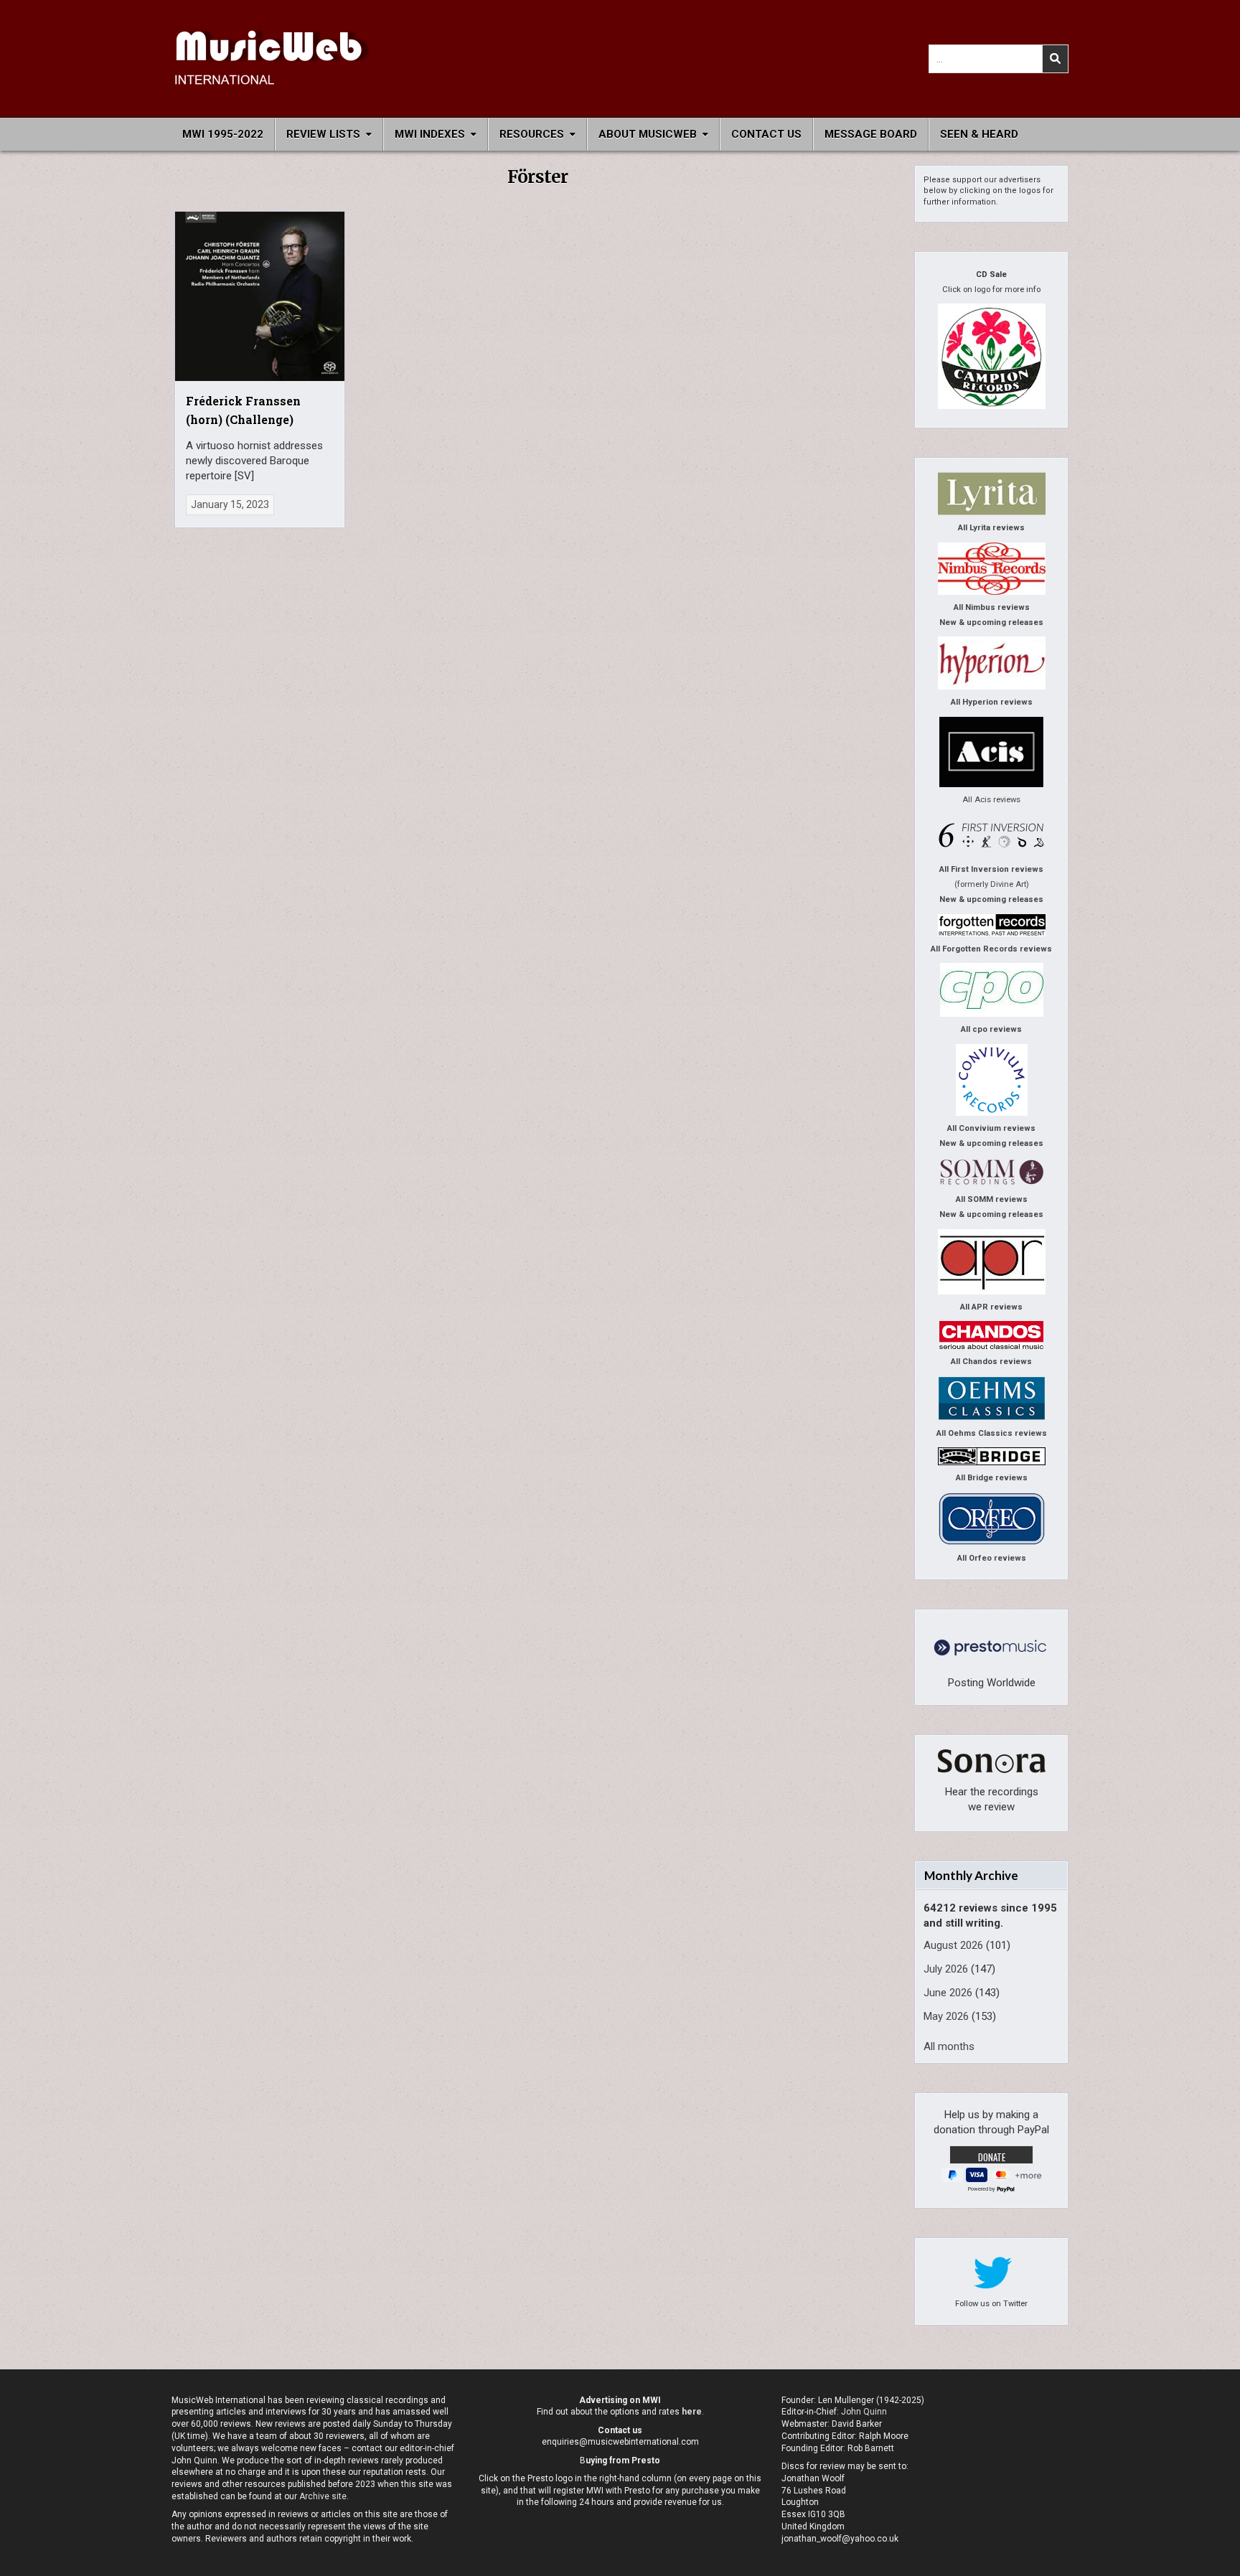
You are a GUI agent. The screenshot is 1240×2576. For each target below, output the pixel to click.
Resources (532, 134)
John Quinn (864, 2412)
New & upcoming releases (991, 622)
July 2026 (946, 1969)
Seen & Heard (979, 134)
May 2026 (946, 2016)
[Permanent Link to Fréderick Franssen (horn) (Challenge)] (260, 296)
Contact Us (766, 134)
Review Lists (323, 134)
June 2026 (948, 1993)
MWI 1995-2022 (223, 134)
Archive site (323, 2496)
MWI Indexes (430, 134)
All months (949, 2046)
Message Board (871, 134)
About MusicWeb (648, 134)
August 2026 (953, 1945)
